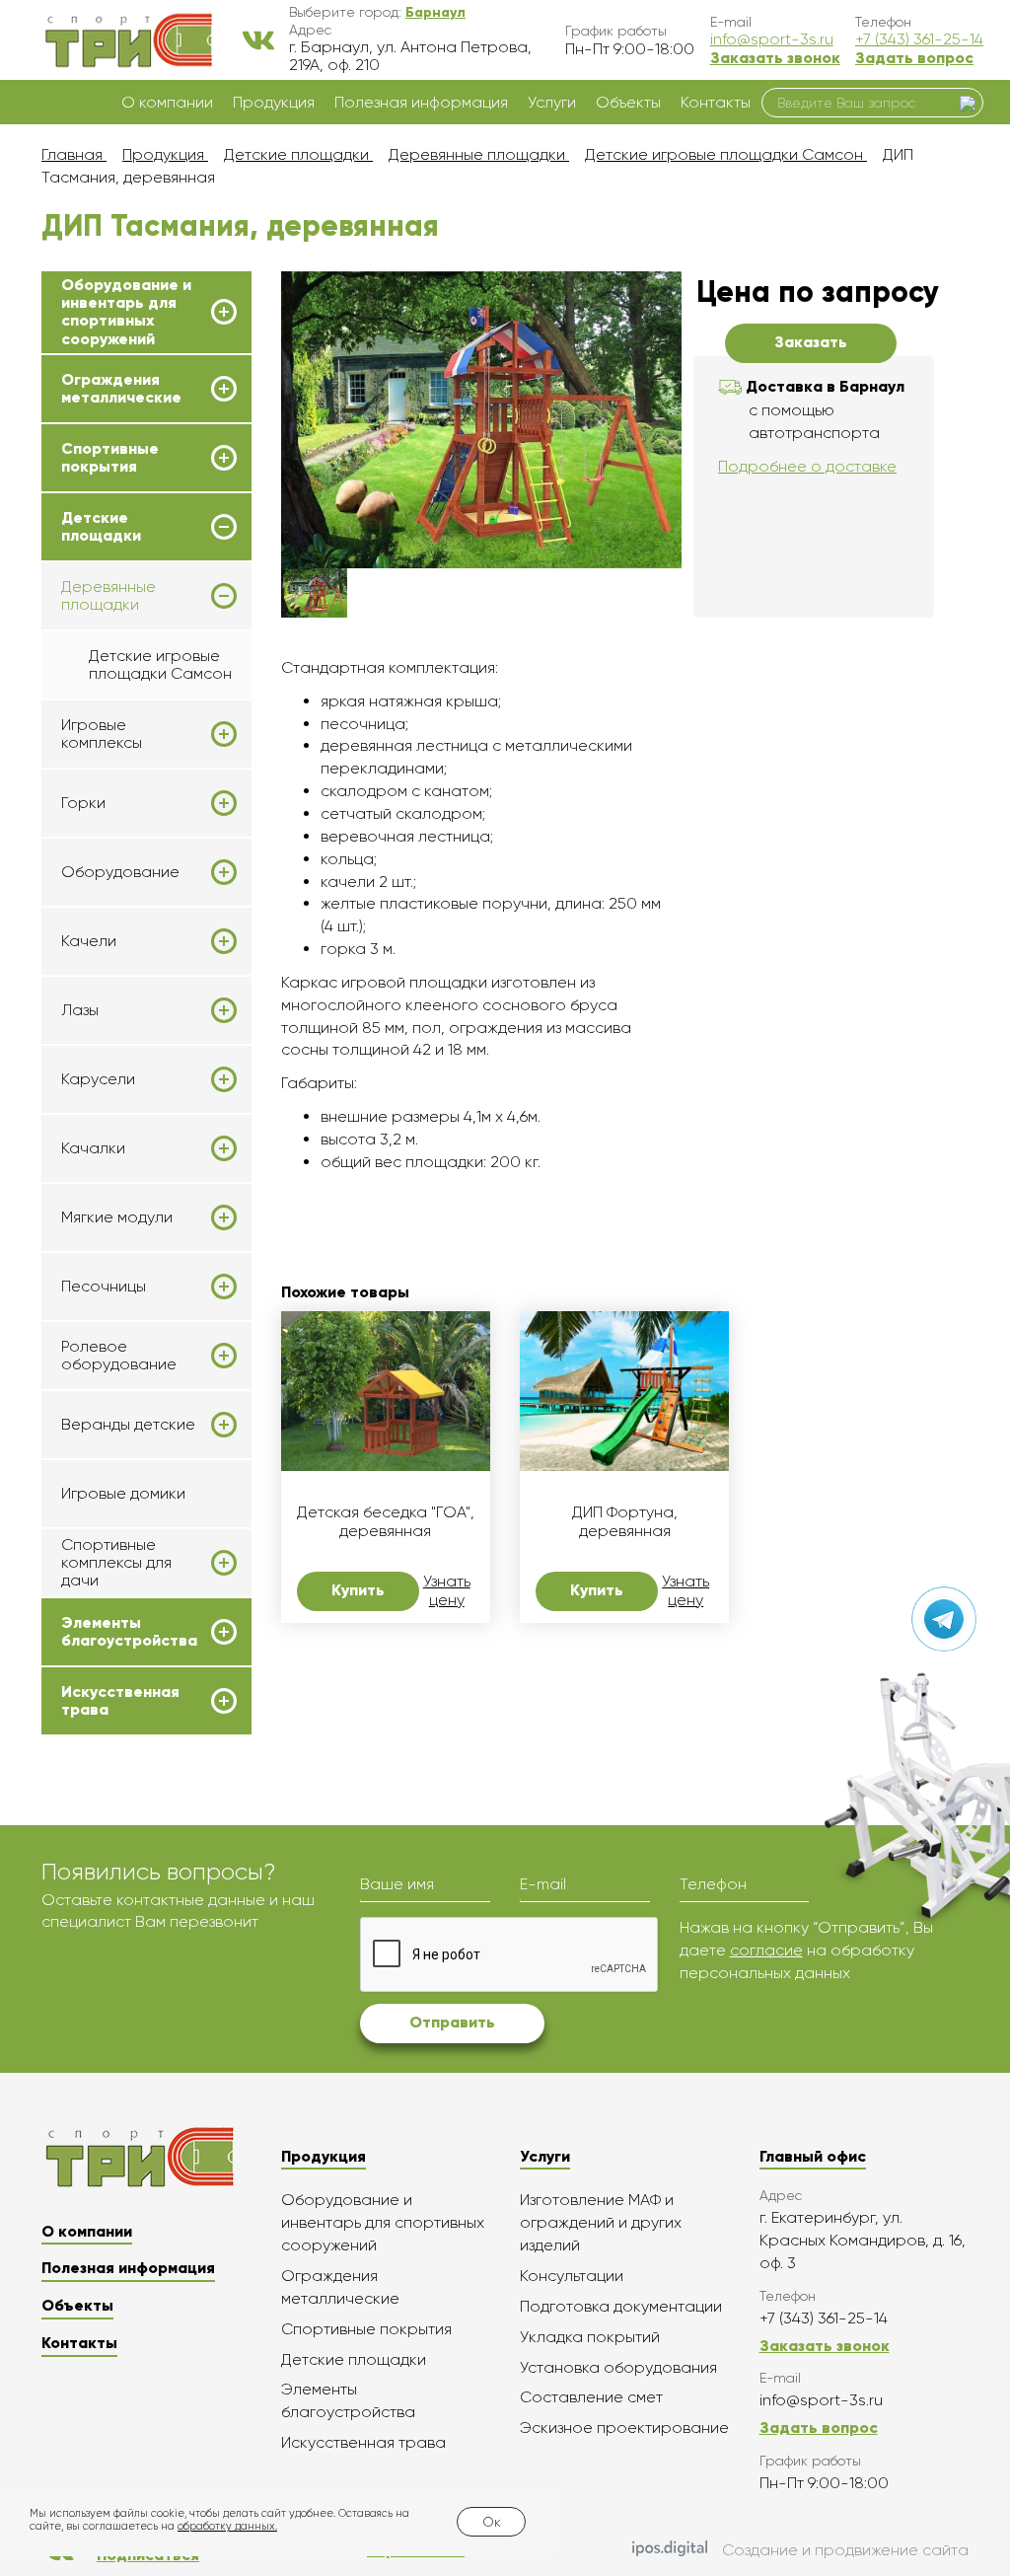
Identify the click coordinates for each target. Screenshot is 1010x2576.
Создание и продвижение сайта (845, 2550)
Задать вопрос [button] (914, 58)
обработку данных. (227, 2526)
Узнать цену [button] (447, 1590)
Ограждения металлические (121, 389)
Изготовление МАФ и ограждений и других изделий (601, 2222)
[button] (435, 12)
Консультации (572, 2276)
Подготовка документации (621, 2306)
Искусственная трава (120, 1701)
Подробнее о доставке (807, 466)
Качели (89, 941)
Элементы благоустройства (129, 1632)
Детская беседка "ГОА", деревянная (386, 1521)
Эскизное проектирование (624, 2428)
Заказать (811, 342)
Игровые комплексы (102, 734)
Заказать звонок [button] (775, 58)
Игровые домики (123, 1493)
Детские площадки (101, 527)
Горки (83, 803)
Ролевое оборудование (119, 1356)
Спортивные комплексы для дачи (116, 1563)
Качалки (93, 1148)
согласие (766, 1950)
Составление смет (591, 2397)
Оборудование (120, 872)
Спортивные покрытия (110, 458)
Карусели (98, 1079)
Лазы (80, 1010)
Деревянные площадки (108, 596)
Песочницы (104, 1287)
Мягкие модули (117, 1217)
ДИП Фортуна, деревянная (625, 1521)
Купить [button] (358, 1590)
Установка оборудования (618, 2367)
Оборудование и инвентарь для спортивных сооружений (126, 312)
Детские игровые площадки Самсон (160, 664)
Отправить (452, 2022)
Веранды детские (128, 1425)
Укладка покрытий (590, 2337)
